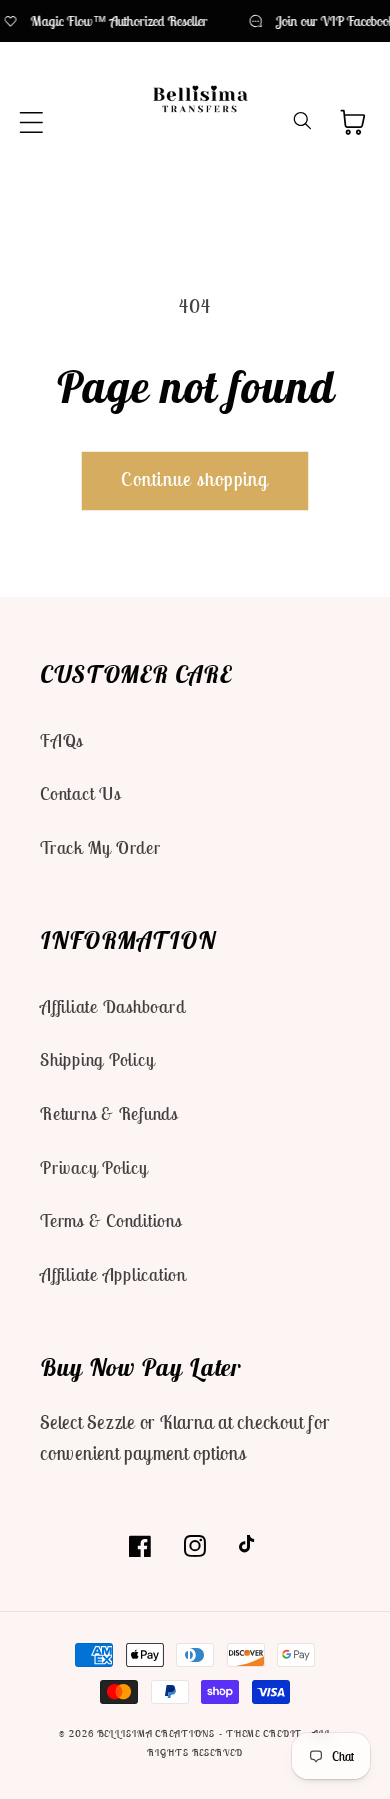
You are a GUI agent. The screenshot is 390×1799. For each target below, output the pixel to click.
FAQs (61, 740)
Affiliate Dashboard (112, 1006)
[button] (31, 122)
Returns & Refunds (109, 1113)
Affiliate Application (113, 1274)
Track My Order (100, 847)
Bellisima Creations (156, 1733)
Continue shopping (194, 479)
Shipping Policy (97, 1059)
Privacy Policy (94, 1167)
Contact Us (80, 793)
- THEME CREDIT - (265, 1733)
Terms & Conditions (111, 1220)
